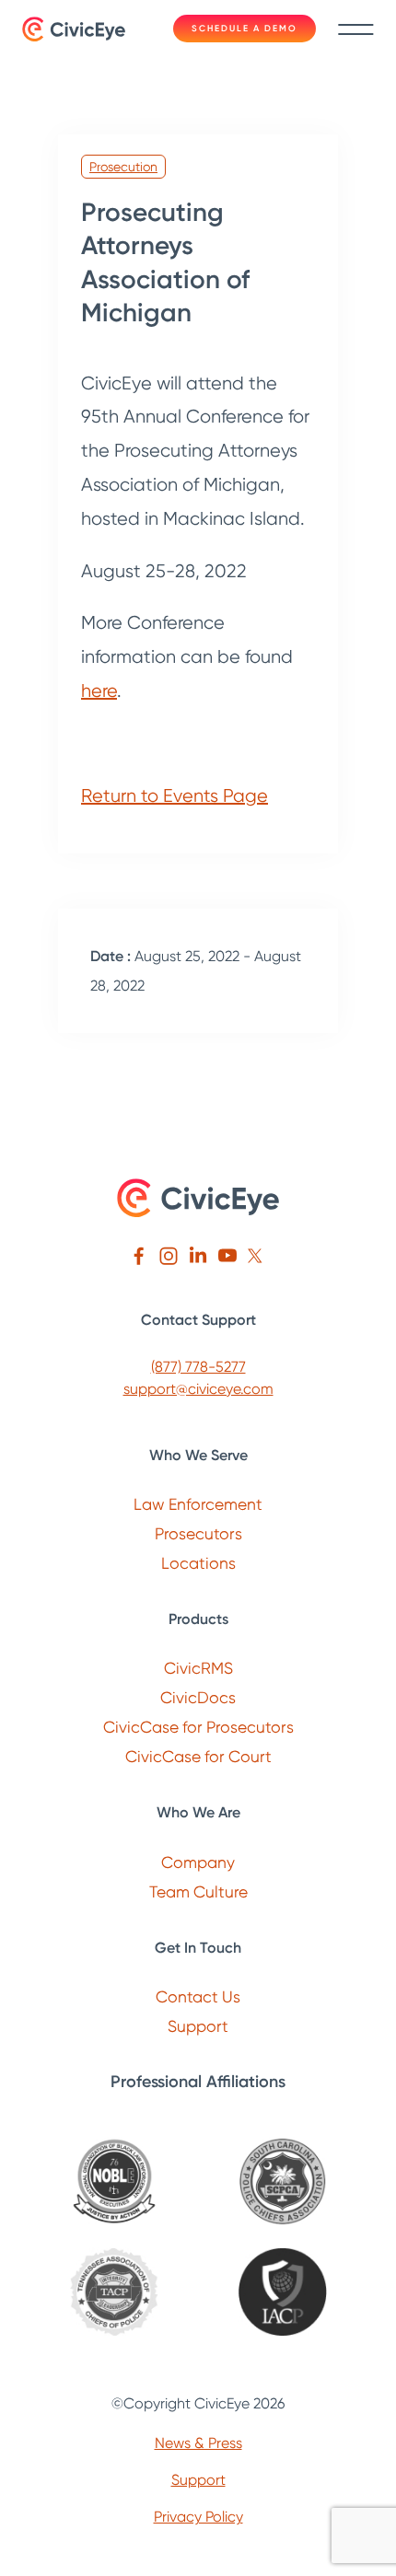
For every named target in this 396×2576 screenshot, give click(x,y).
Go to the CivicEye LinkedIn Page (198, 1256)
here (99, 690)
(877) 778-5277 (198, 1367)
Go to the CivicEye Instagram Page (169, 1256)
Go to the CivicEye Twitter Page (257, 1256)
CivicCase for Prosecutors (198, 1727)
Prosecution (123, 167)
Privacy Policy (198, 2517)
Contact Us (198, 1996)
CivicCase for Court (198, 1756)
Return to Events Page (175, 795)
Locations (198, 1563)
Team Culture (198, 1891)
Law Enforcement (198, 1504)
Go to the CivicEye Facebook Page (139, 1256)
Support (198, 2026)
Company (198, 1862)
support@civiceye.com (198, 1389)
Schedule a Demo (245, 28)
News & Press (198, 2443)
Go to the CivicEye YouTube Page (227, 1256)
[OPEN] (352, 29)
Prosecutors (198, 1533)
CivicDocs (198, 1697)
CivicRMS (198, 1668)
